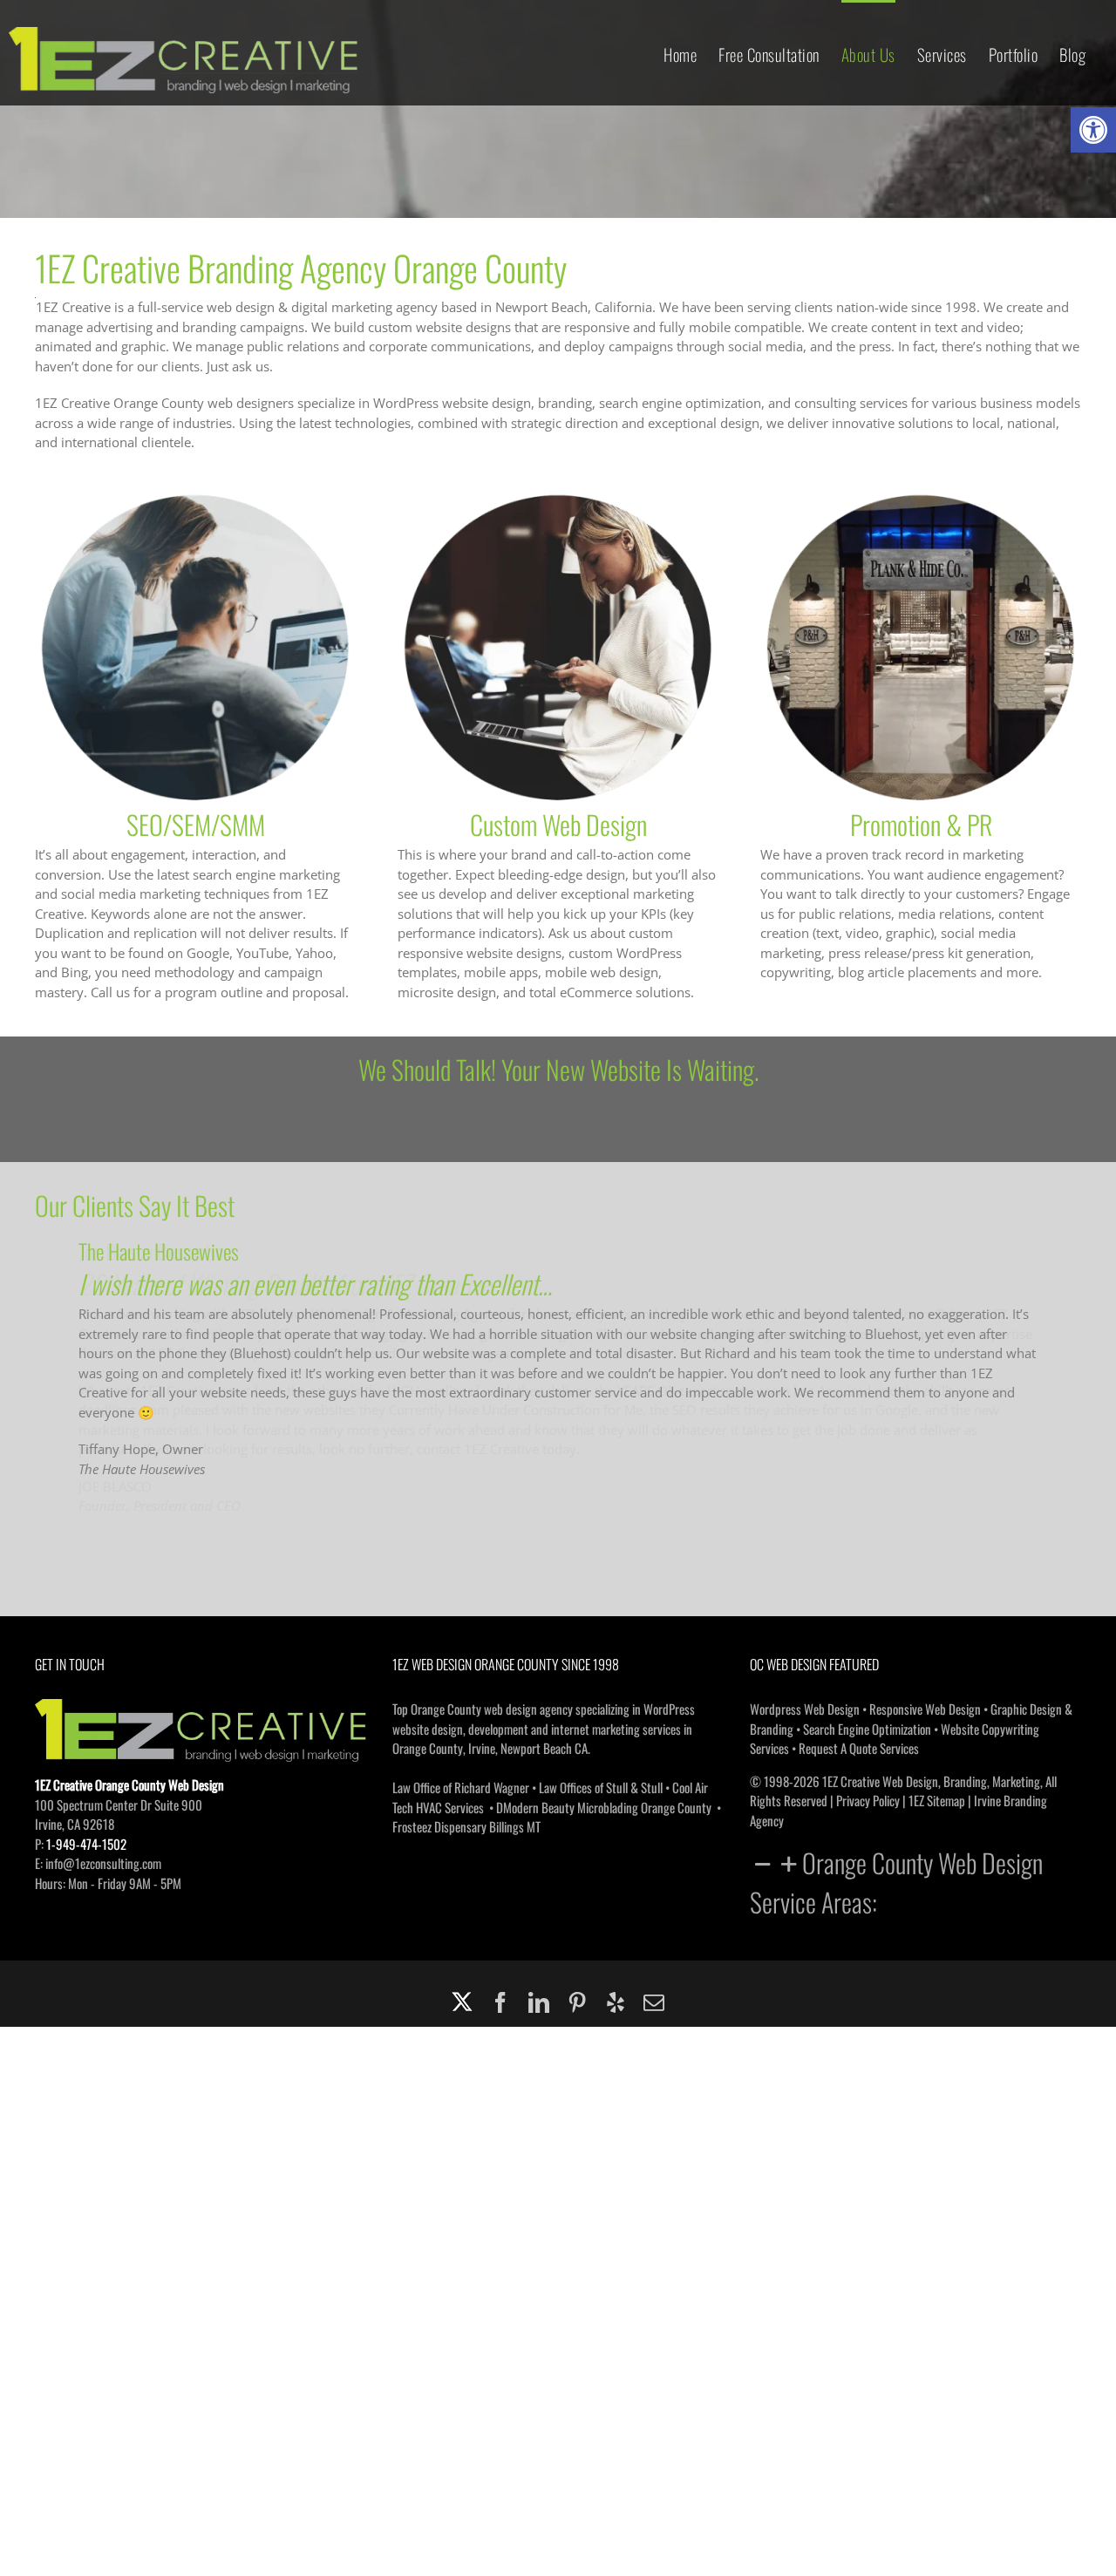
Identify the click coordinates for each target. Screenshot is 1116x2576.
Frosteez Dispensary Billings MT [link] (466, 1828)
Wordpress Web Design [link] (805, 1710)
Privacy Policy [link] (868, 1802)
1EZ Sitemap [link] (937, 1802)
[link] (1093, 130)
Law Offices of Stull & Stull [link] (601, 1789)
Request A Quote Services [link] (859, 1750)
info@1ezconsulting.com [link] (103, 1865)
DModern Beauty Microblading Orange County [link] (604, 1809)
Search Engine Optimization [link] (867, 1730)
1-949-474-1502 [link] (86, 1845)
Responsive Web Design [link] (925, 1710)
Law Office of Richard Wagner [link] (461, 1789)
